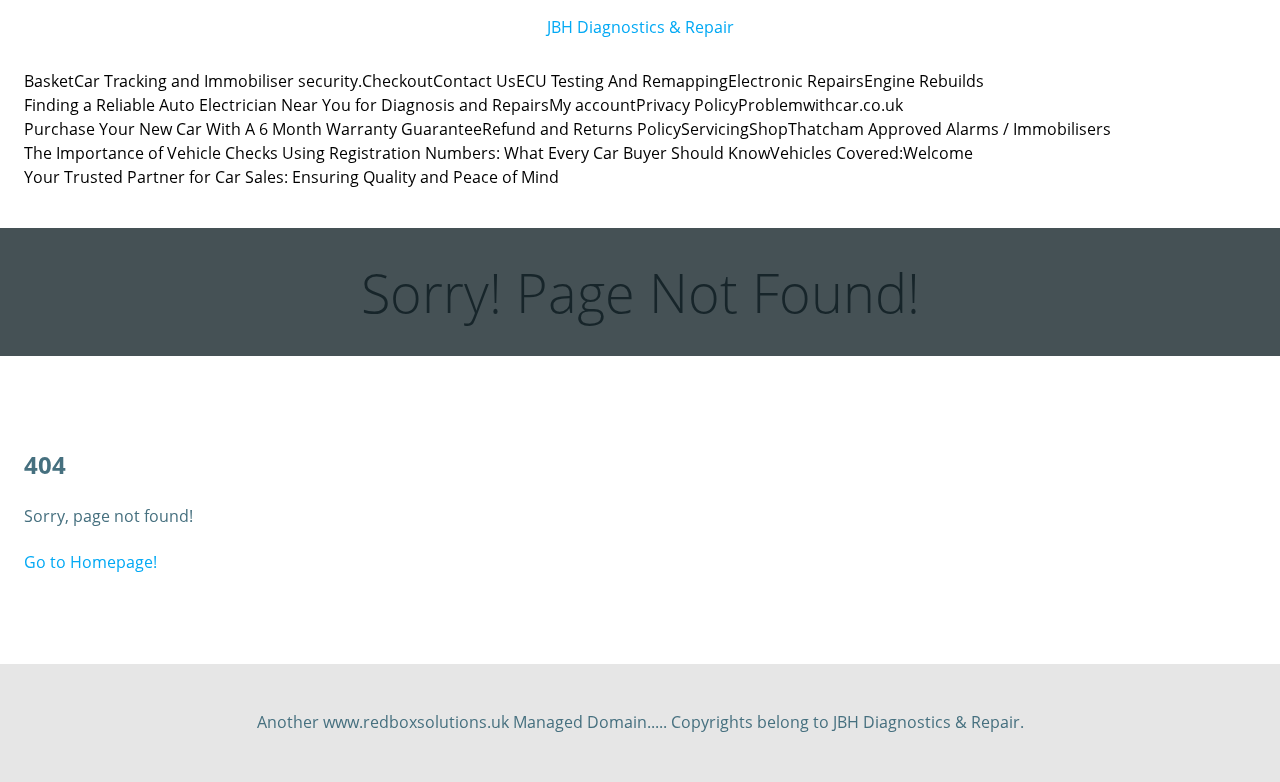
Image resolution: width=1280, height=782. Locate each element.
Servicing (715, 129)
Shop (768, 129)
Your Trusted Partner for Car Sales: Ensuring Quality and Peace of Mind (291, 177)
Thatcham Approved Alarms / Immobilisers (949, 129)
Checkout (397, 81)
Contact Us (474, 81)
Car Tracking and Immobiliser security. (218, 81)
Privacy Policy (687, 105)
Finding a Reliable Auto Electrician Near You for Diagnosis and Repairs (286, 105)
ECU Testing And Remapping (622, 81)
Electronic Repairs (796, 81)
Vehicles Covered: (836, 153)
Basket (49, 81)
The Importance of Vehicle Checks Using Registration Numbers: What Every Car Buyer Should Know (397, 153)
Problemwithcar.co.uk (820, 105)
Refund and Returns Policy (581, 129)
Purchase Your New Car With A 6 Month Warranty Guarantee (253, 129)
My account (592, 105)
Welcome (938, 153)
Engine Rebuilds (924, 81)
